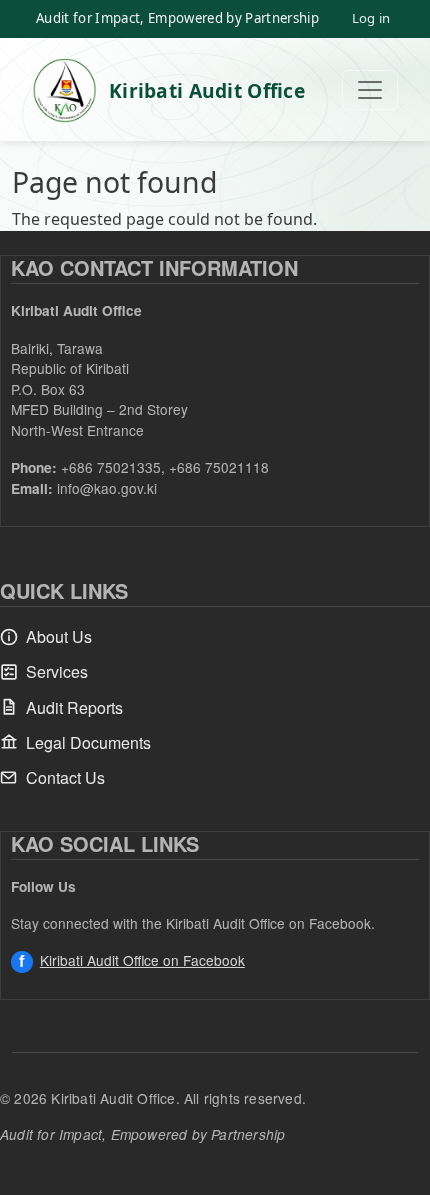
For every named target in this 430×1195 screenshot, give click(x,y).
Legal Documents (88, 742)
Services (57, 671)
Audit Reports (74, 707)
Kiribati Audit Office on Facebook (142, 960)
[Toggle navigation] (370, 90)
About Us (59, 636)
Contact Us (65, 777)
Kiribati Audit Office (207, 90)
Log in (371, 18)
